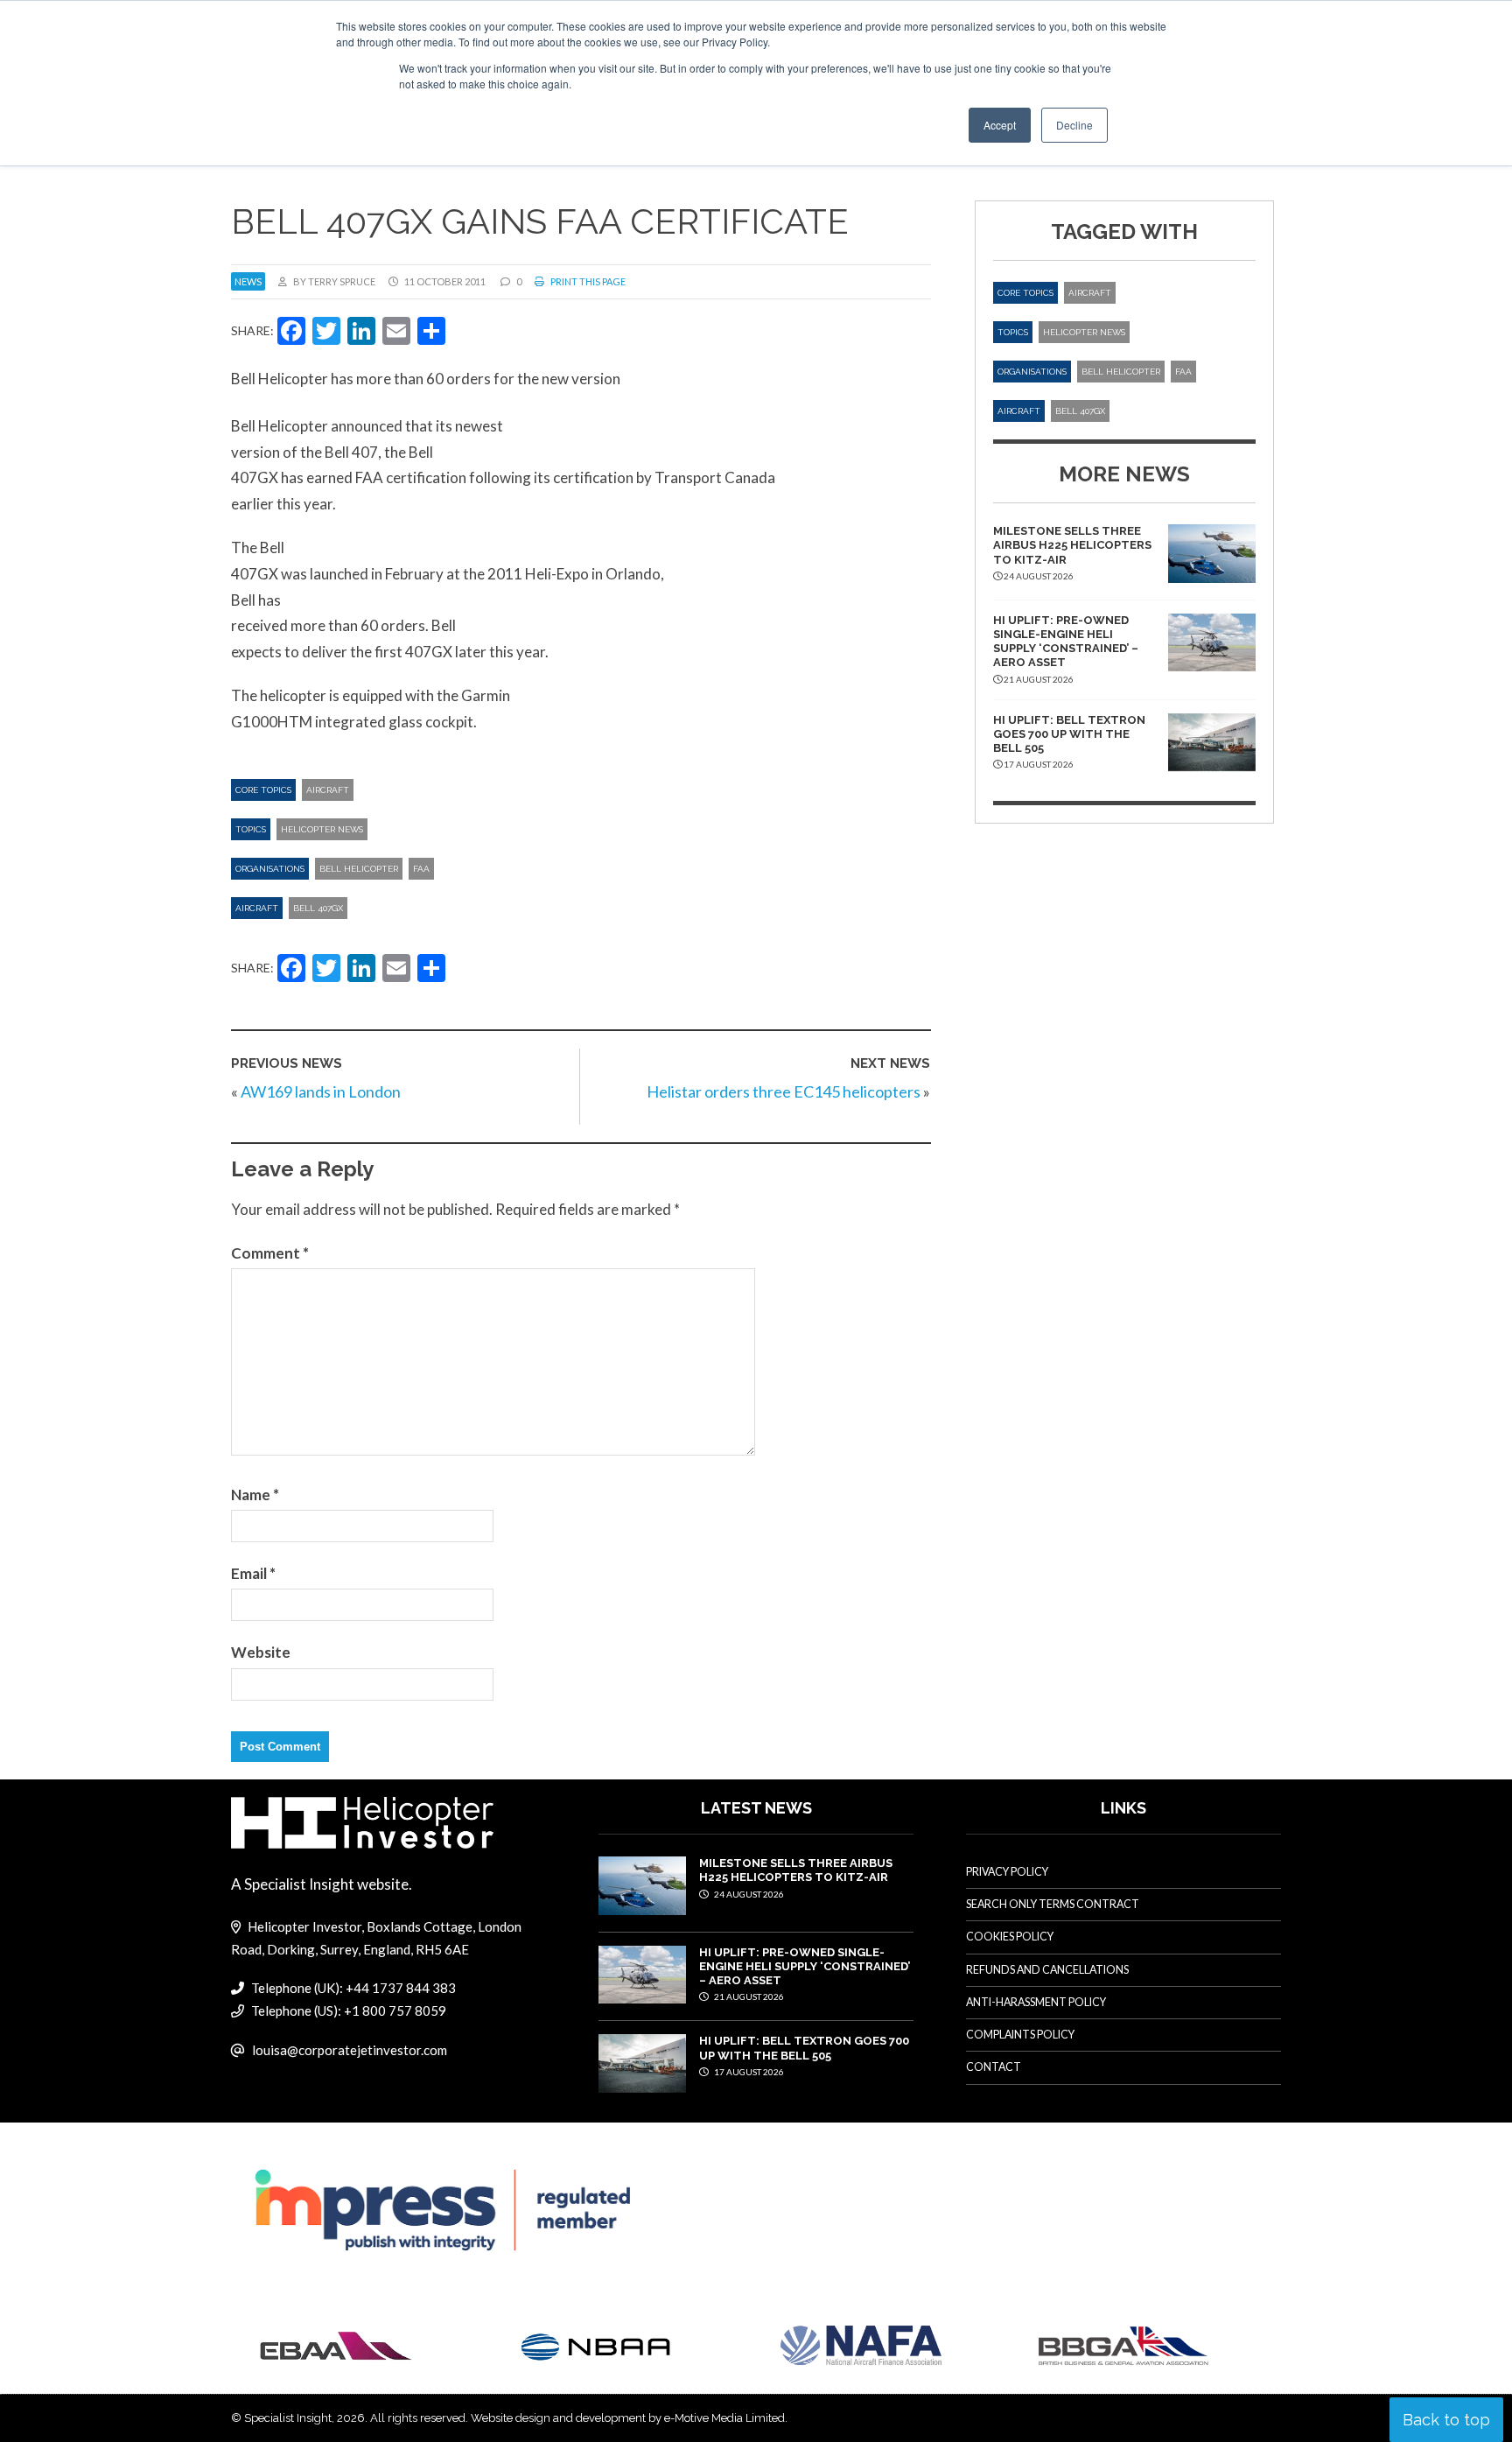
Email (253, 1573)
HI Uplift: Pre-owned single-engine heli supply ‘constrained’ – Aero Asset (1066, 642)
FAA (421, 869)
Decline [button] (1074, 125)
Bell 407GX (318, 908)
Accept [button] (1000, 125)
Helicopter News (322, 829)
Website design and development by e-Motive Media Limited (628, 2418)
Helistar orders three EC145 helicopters (784, 1091)
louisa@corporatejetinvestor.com (350, 2050)
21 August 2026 (748, 1996)
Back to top (1446, 2420)
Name (255, 1495)
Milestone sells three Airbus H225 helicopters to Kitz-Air (1072, 545)
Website (261, 1652)
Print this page (587, 281)
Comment (270, 1253)
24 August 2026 (748, 1894)
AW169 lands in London (321, 1091)
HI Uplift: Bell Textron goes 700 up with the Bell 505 (1069, 734)
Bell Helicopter (359, 869)
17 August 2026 (748, 2072)
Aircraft (328, 790)
